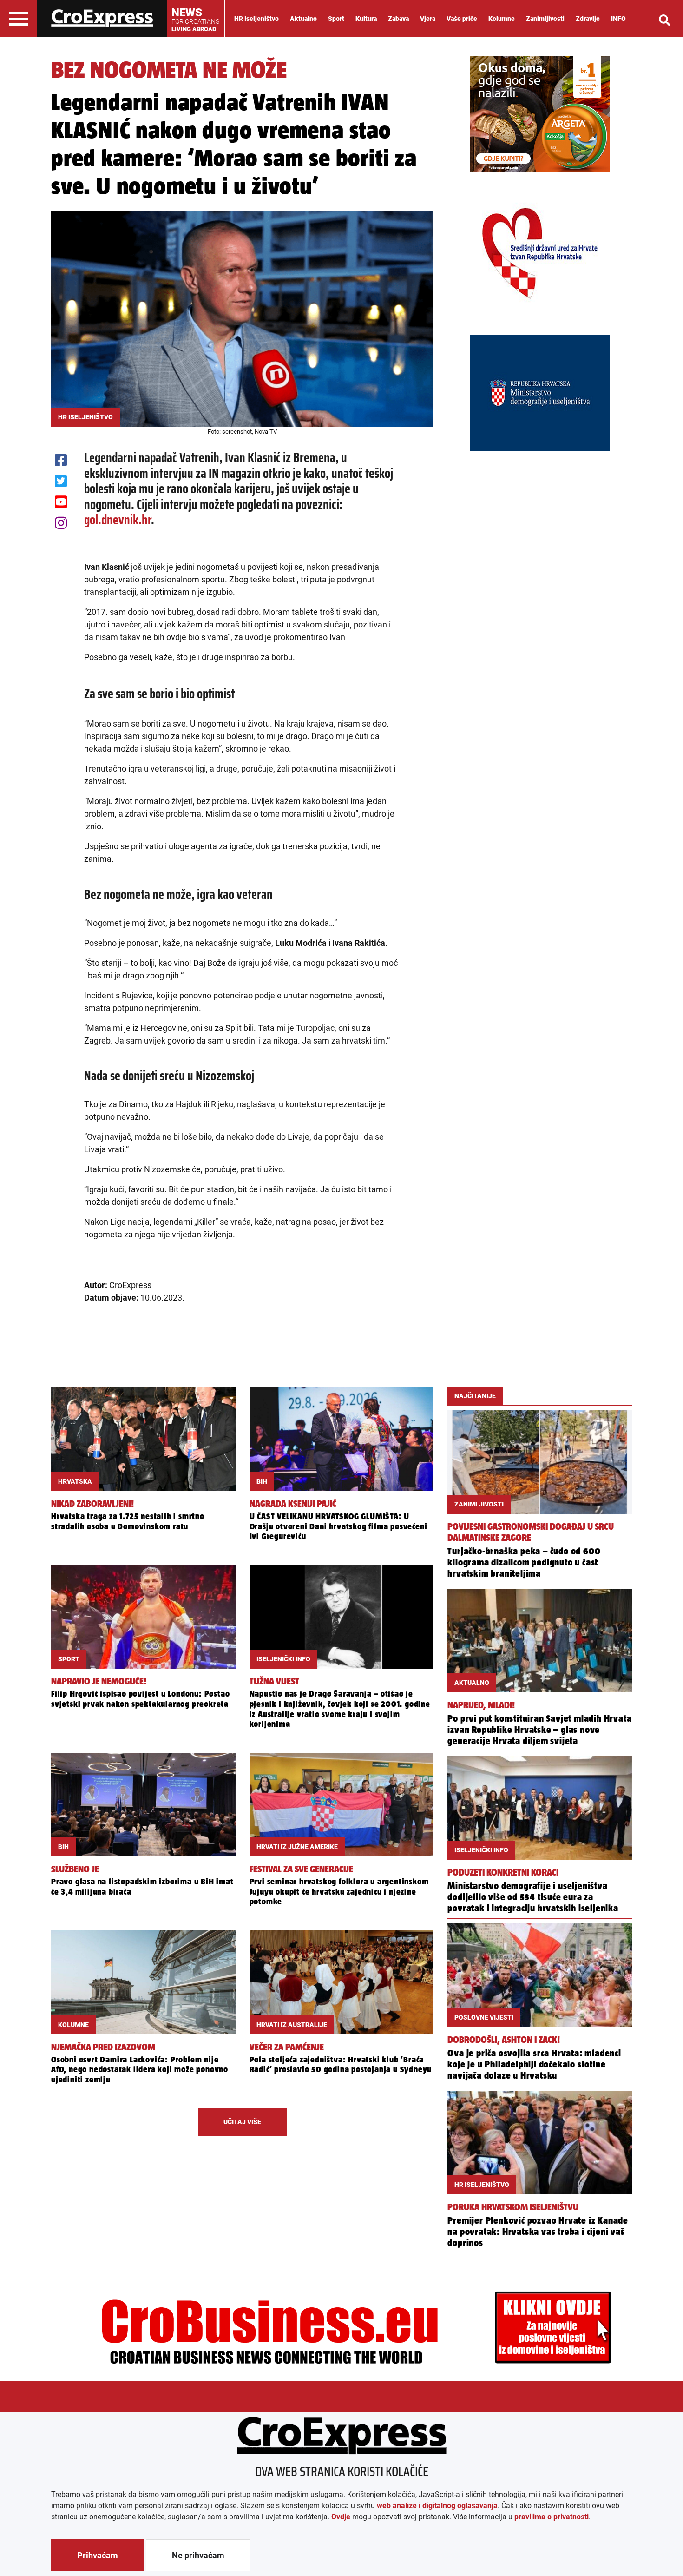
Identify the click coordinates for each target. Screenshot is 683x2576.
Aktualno (303, 19)
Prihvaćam (98, 2555)
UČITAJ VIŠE (242, 2122)
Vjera (428, 19)
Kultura (366, 19)
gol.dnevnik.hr (118, 520)
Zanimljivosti (545, 19)
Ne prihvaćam (198, 2555)
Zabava (398, 19)
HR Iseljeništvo (256, 19)
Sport (336, 19)
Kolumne (502, 19)
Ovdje (341, 2517)
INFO (618, 19)
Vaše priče (462, 19)
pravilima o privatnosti (552, 2517)
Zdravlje (588, 19)
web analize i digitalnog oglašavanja (437, 2506)
